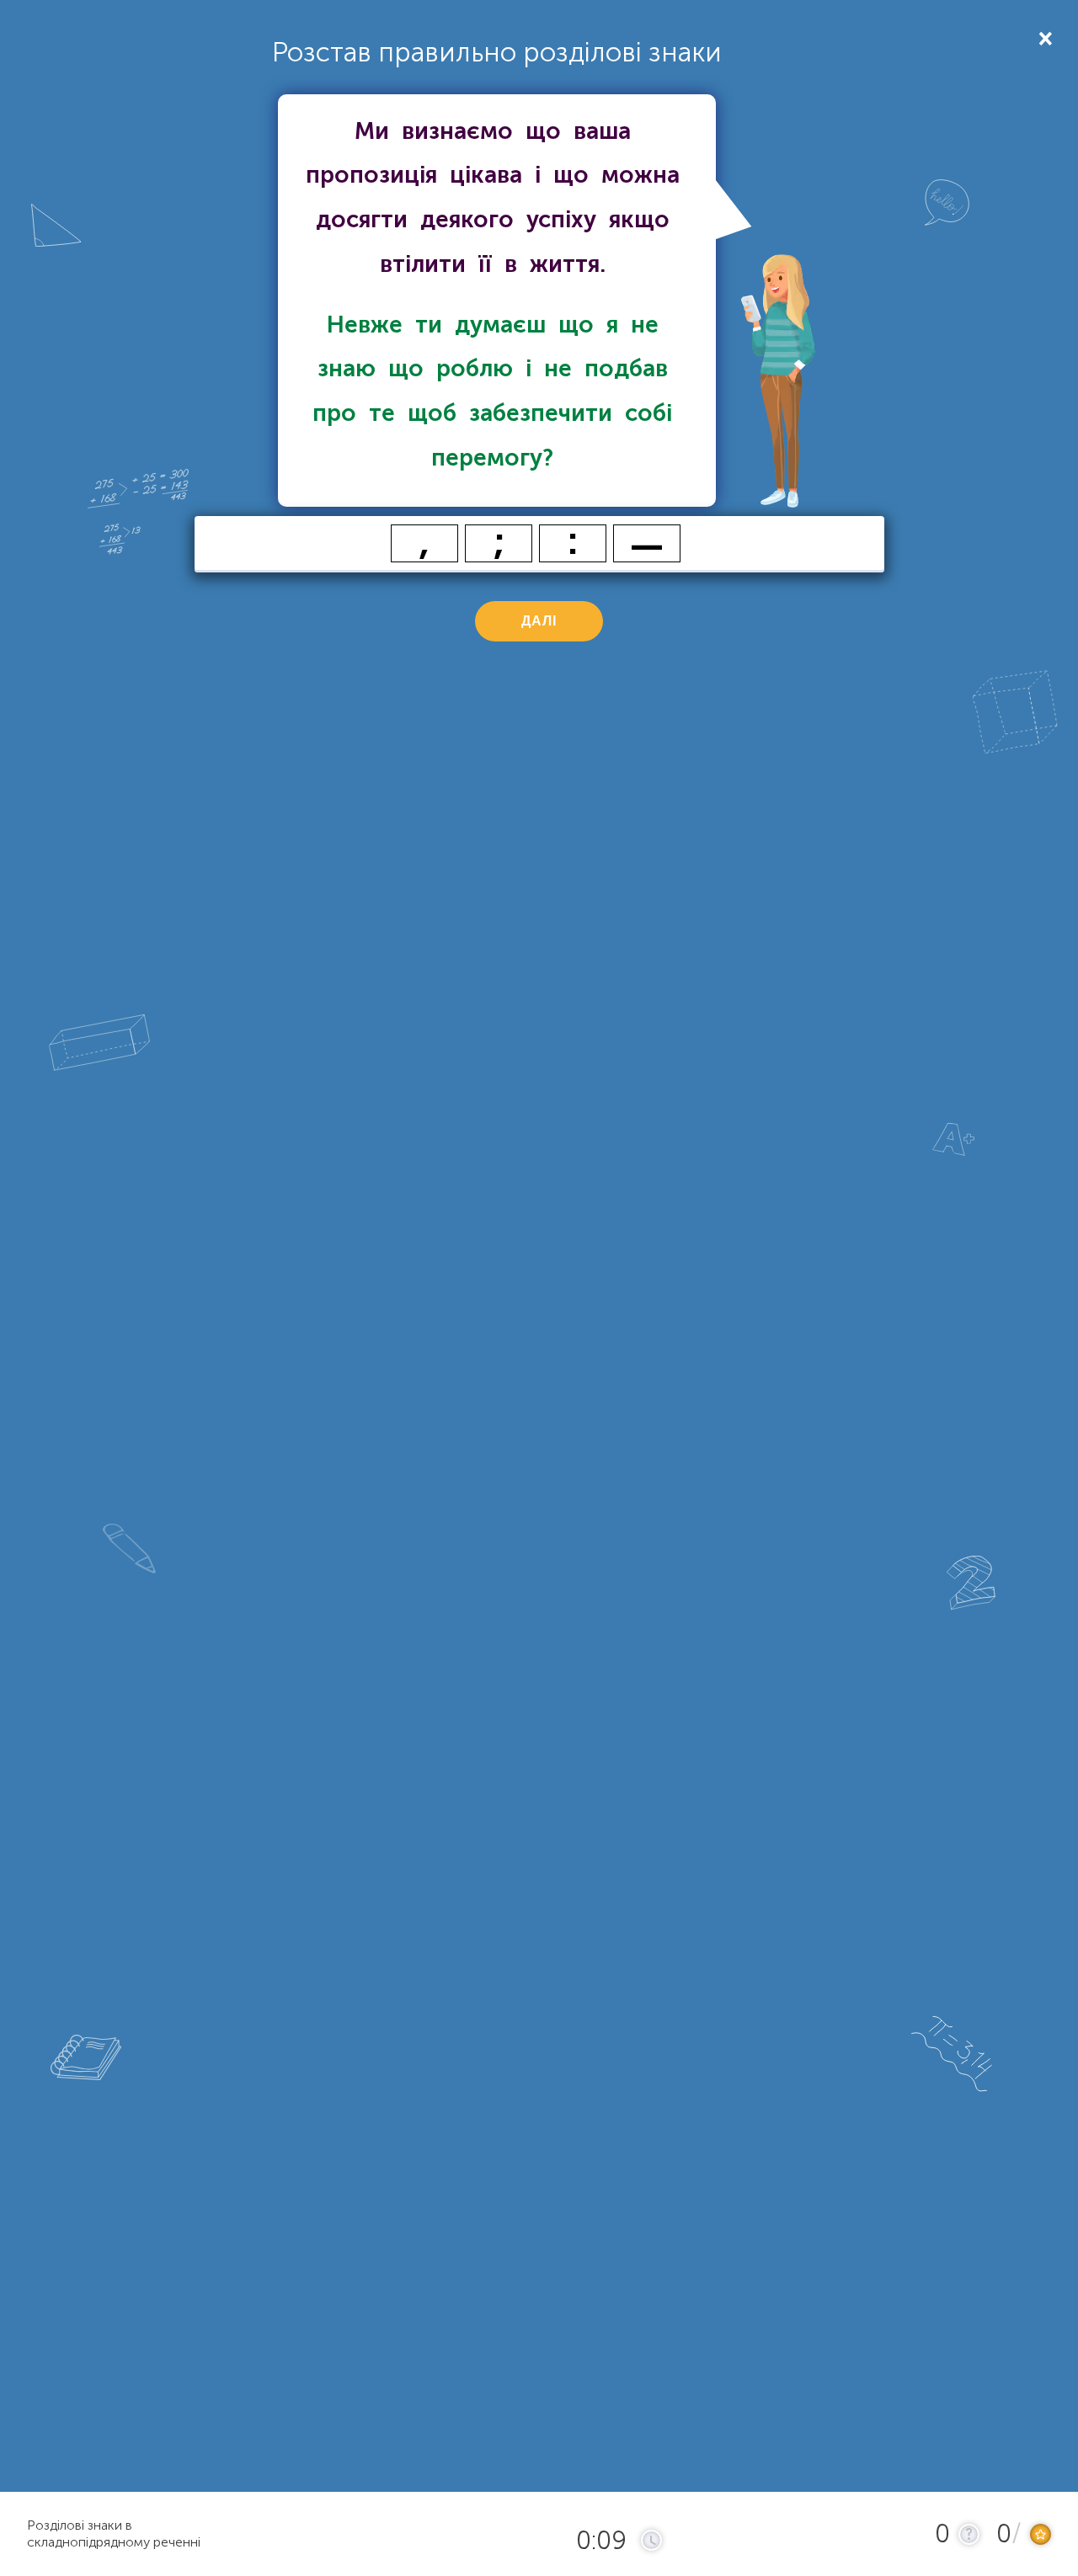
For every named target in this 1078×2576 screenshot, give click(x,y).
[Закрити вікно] (1044, 37)
